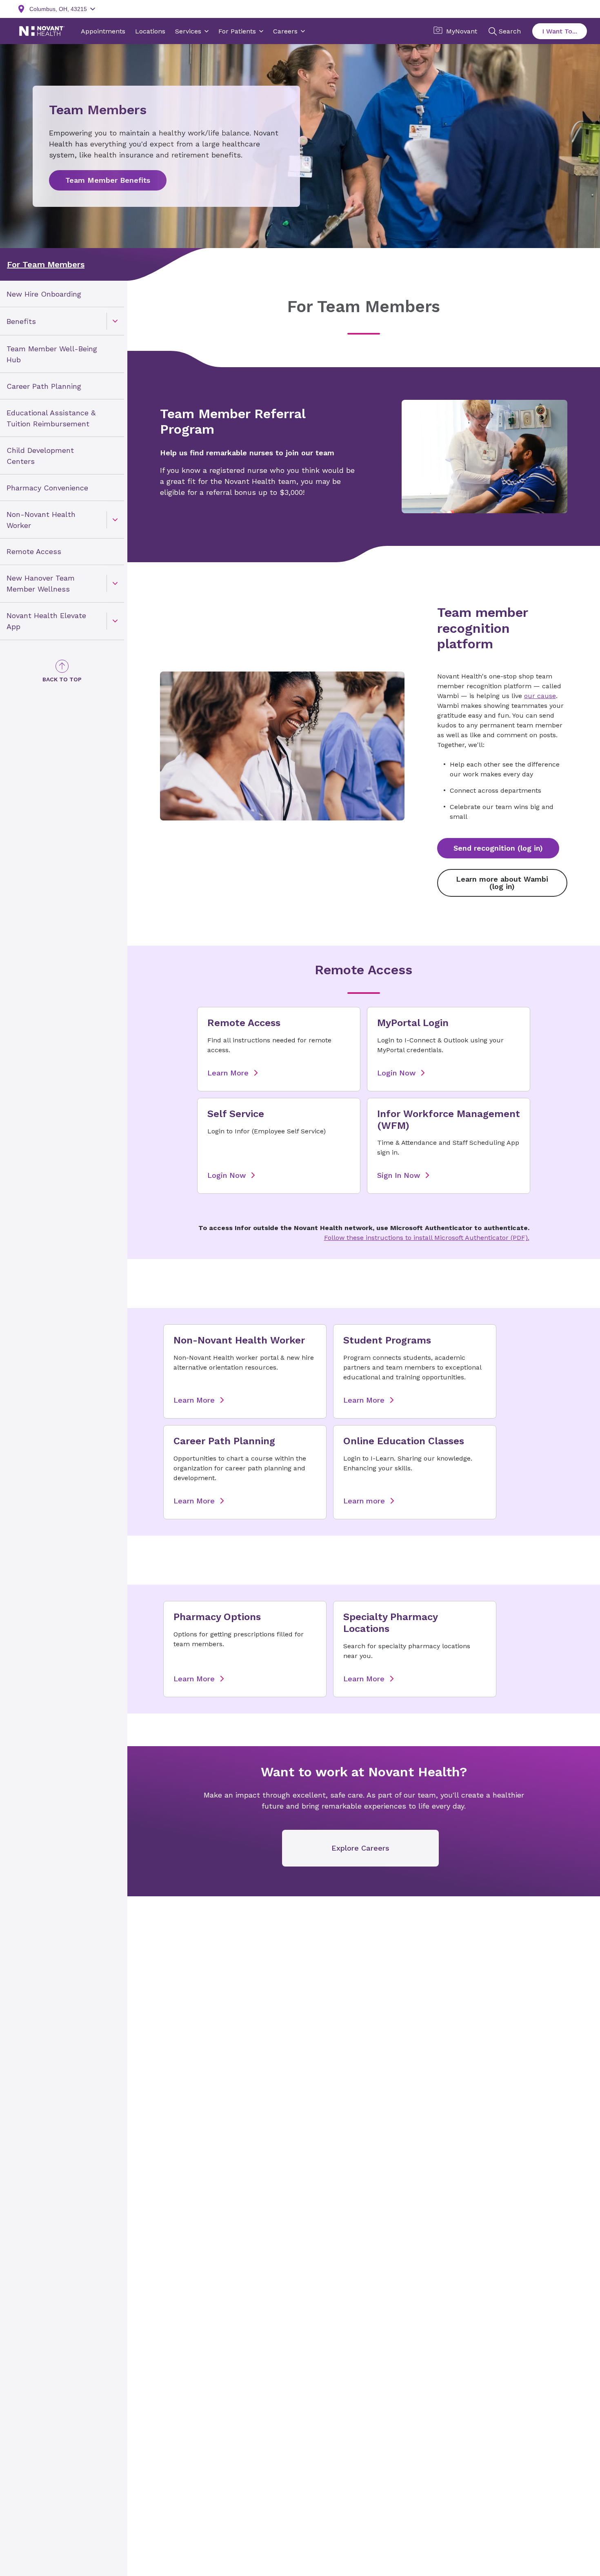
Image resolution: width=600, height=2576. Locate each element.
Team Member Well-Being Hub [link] (52, 354)
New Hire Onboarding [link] (44, 294)
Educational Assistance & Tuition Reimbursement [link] (51, 418)
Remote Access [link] (34, 551)
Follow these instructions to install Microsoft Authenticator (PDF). (427, 1238)
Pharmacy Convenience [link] (47, 487)
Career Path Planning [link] (44, 386)
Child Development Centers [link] (40, 455)
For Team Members (46, 264)
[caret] (115, 321)
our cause (540, 696)
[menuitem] (62, 294)
